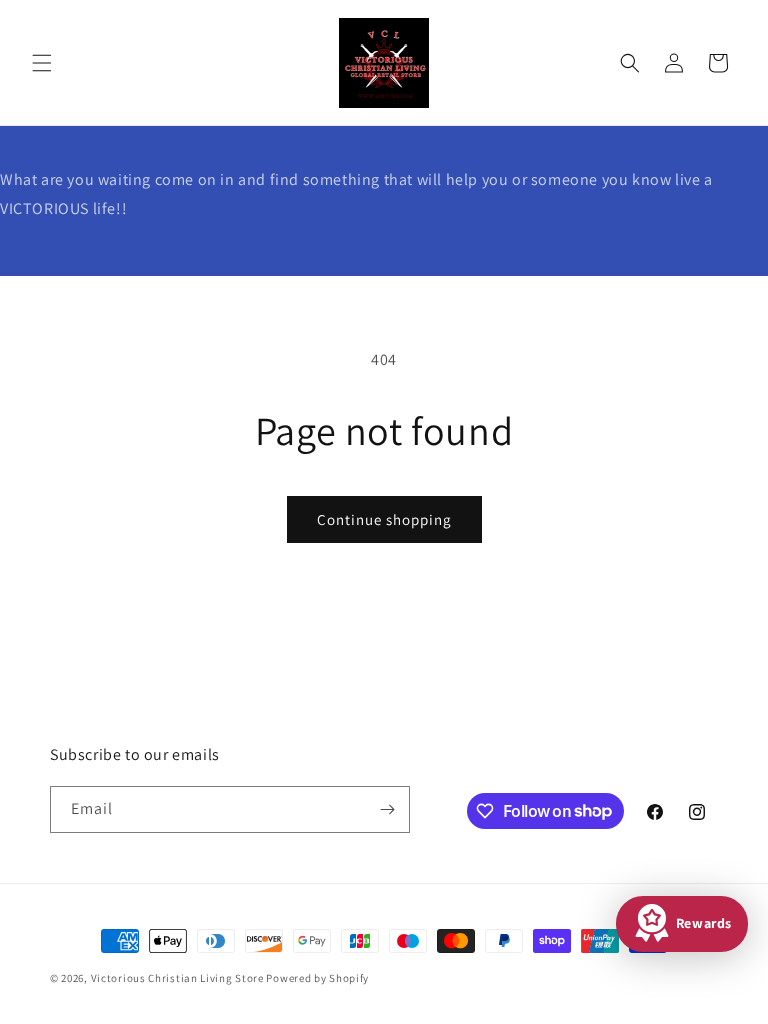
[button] (42, 63)
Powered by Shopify (317, 978)
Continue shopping (384, 519)
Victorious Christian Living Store (177, 978)
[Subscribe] (387, 809)
